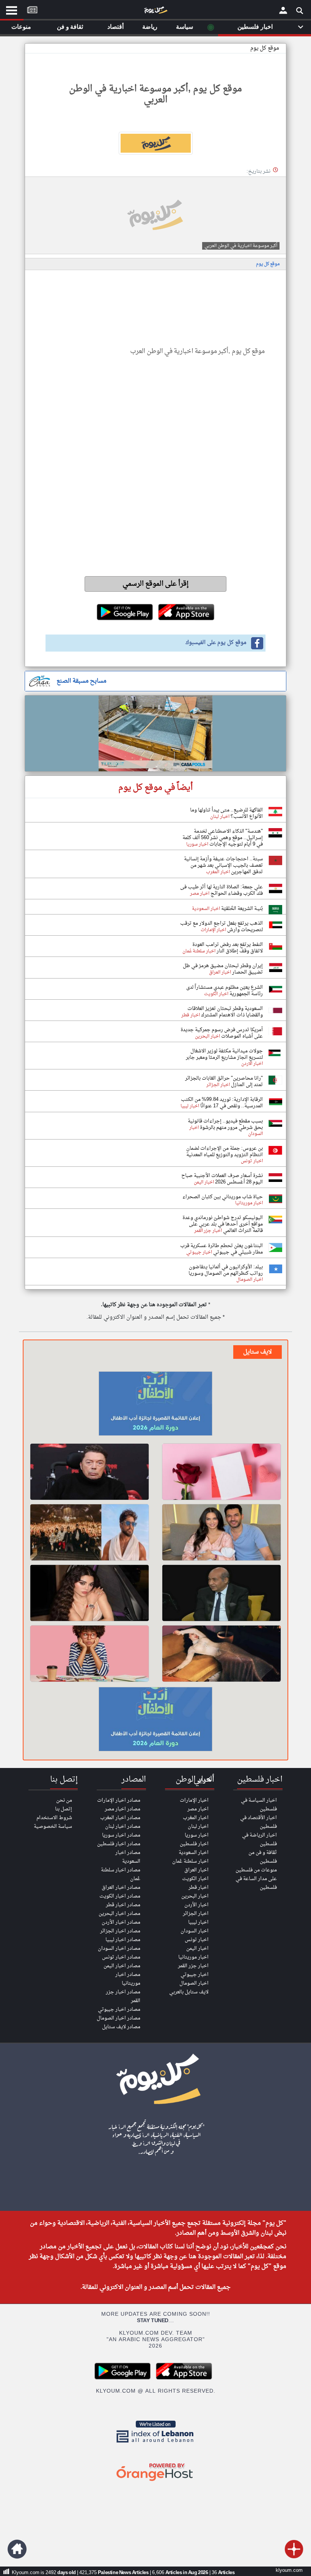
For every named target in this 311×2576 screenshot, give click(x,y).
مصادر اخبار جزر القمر (123, 1996)
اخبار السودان (195, 1931)
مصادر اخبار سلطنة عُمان (121, 1874)
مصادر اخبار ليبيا (123, 1940)
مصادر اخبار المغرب (120, 1818)
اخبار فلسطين (194, 1844)
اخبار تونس (197, 1940)
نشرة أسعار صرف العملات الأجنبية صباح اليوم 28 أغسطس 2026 (222, 1179)
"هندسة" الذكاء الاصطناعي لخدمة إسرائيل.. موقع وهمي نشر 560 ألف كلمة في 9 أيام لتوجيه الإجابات (223, 838)
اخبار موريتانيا (193, 1957)
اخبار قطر (199, 1887)
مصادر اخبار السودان (119, 1948)
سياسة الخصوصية (53, 1826)
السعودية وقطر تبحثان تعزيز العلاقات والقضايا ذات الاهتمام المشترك (225, 1012)
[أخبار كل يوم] (155, 12)
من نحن (64, 1800)
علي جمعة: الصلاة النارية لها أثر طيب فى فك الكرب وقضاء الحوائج (221, 890)
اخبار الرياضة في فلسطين (259, 1840)
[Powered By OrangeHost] (155, 2481)
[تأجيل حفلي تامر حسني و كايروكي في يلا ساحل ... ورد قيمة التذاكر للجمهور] (90, 1532)
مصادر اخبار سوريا (121, 1835)
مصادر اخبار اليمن (122, 1966)
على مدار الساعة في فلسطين (256, 1883)
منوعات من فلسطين (256, 1870)
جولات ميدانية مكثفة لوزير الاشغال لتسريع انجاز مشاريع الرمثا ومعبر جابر (224, 1054)
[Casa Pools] (155, 733)
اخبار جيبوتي (195, 1975)
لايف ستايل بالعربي (189, 1992)
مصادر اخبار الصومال (119, 2018)
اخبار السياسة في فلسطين (259, 1805)
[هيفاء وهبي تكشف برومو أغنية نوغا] (221, 1654)
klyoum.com (289, 2571)
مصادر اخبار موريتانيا (128, 1979)
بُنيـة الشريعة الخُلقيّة (241, 909)
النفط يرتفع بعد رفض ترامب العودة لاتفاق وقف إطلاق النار (228, 948)
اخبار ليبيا (198, 1922)
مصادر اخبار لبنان (123, 1826)
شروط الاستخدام (54, 1818)
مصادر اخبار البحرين (119, 1914)
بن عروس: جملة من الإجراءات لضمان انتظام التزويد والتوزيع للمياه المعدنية (225, 1152)
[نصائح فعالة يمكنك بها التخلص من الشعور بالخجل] (90, 1654)
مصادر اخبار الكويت (120, 1896)
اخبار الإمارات (194, 1800)
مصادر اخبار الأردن (121, 1922)
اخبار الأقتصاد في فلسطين (258, 1822)
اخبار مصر (198, 1809)
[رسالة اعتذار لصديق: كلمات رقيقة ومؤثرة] (221, 1472)
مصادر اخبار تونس (121, 1957)
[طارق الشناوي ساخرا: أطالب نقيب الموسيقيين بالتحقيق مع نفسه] (221, 1593)
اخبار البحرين (195, 1896)
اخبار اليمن (197, 1948)
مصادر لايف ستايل (121, 2027)
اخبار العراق (196, 1870)
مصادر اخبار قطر (123, 1905)
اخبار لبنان (198, 1826)
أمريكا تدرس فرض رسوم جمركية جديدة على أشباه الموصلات (222, 1033)
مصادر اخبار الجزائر (120, 1931)
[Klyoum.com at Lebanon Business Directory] (155, 2444)
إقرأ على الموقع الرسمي (156, 584)
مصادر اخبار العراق (121, 1887)
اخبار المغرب (196, 1818)
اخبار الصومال (194, 1983)
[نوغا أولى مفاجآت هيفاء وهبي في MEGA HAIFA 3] (90, 1593)
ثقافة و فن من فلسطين (263, 1857)
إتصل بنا (64, 1809)
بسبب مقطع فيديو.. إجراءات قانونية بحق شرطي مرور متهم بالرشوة (225, 1124)
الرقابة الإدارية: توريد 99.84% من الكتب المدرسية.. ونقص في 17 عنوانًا (222, 1103)
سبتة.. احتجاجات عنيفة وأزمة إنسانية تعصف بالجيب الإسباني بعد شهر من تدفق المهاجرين (223, 865)
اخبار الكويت (195, 1879)
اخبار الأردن (196, 1905)
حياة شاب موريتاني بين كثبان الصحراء (223, 1197)
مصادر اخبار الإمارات (119, 1800)
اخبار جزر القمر (193, 1966)
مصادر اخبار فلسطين (119, 1844)
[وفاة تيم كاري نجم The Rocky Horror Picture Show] (90, 1472)
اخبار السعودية (194, 1853)
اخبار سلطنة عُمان (190, 1861)
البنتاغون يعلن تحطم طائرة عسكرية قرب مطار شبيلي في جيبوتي (221, 1249)
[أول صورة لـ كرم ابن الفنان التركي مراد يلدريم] (221, 1532)
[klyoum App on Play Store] (125, 2378)
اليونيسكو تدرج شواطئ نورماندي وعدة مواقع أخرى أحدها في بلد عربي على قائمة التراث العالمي (223, 1224)
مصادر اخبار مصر (123, 1809)
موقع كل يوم (265, 48)
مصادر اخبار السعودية (128, 1857)
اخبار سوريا (197, 1835)
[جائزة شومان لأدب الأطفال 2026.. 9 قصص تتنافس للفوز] (155, 1405)
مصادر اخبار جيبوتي (119, 2009)
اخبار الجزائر (196, 1914)
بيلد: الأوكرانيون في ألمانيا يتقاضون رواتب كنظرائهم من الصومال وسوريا (226, 1270)
